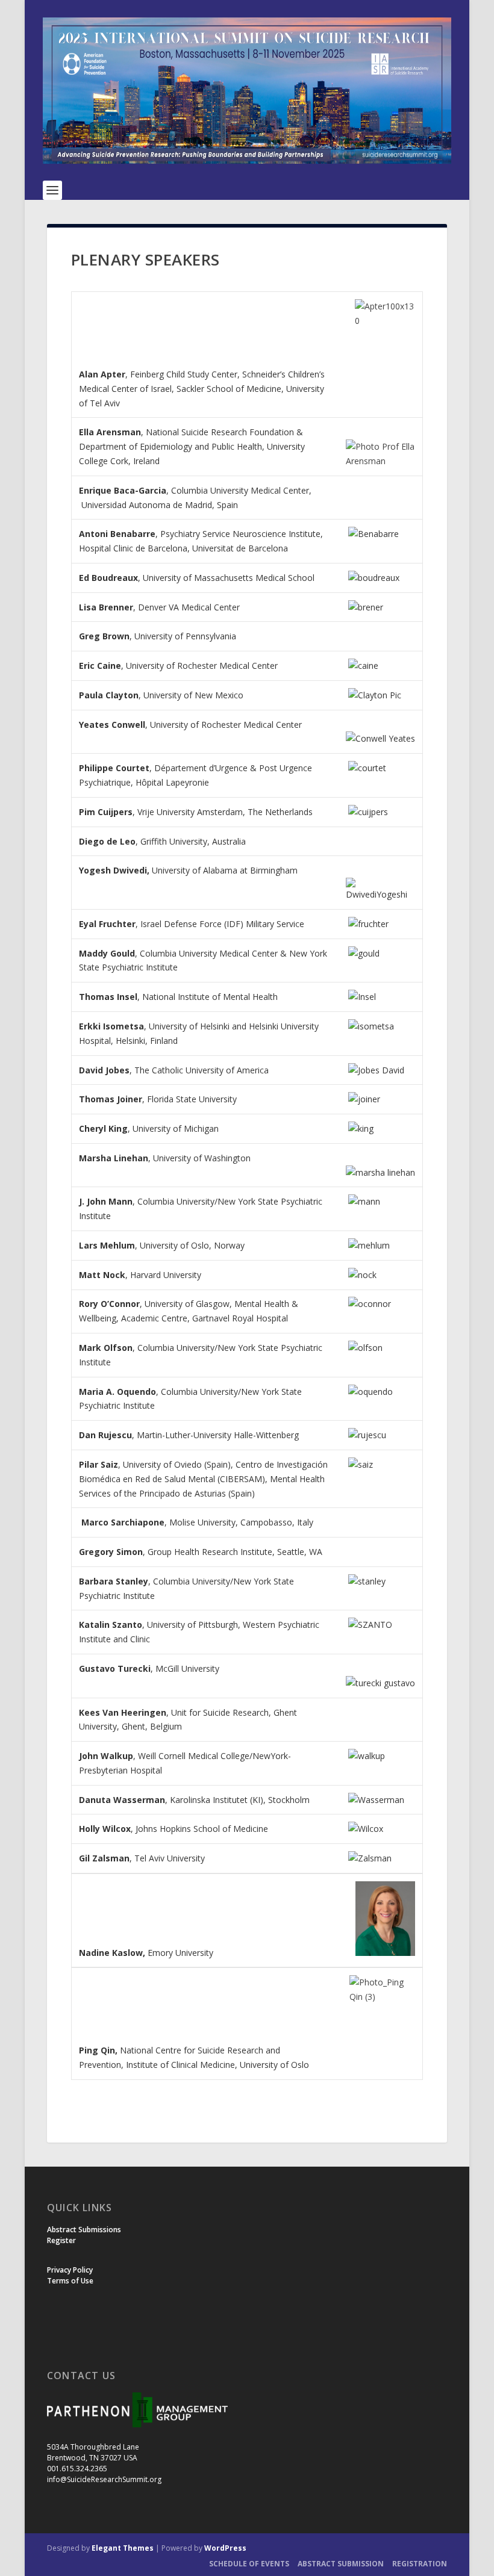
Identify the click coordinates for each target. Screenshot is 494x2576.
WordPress (225, 2548)
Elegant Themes (123, 2548)
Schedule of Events (249, 2564)
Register (61, 2240)
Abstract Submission (341, 2564)
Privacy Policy (70, 2270)
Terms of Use (70, 2281)
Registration (420, 2564)
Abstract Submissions (84, 2230)
